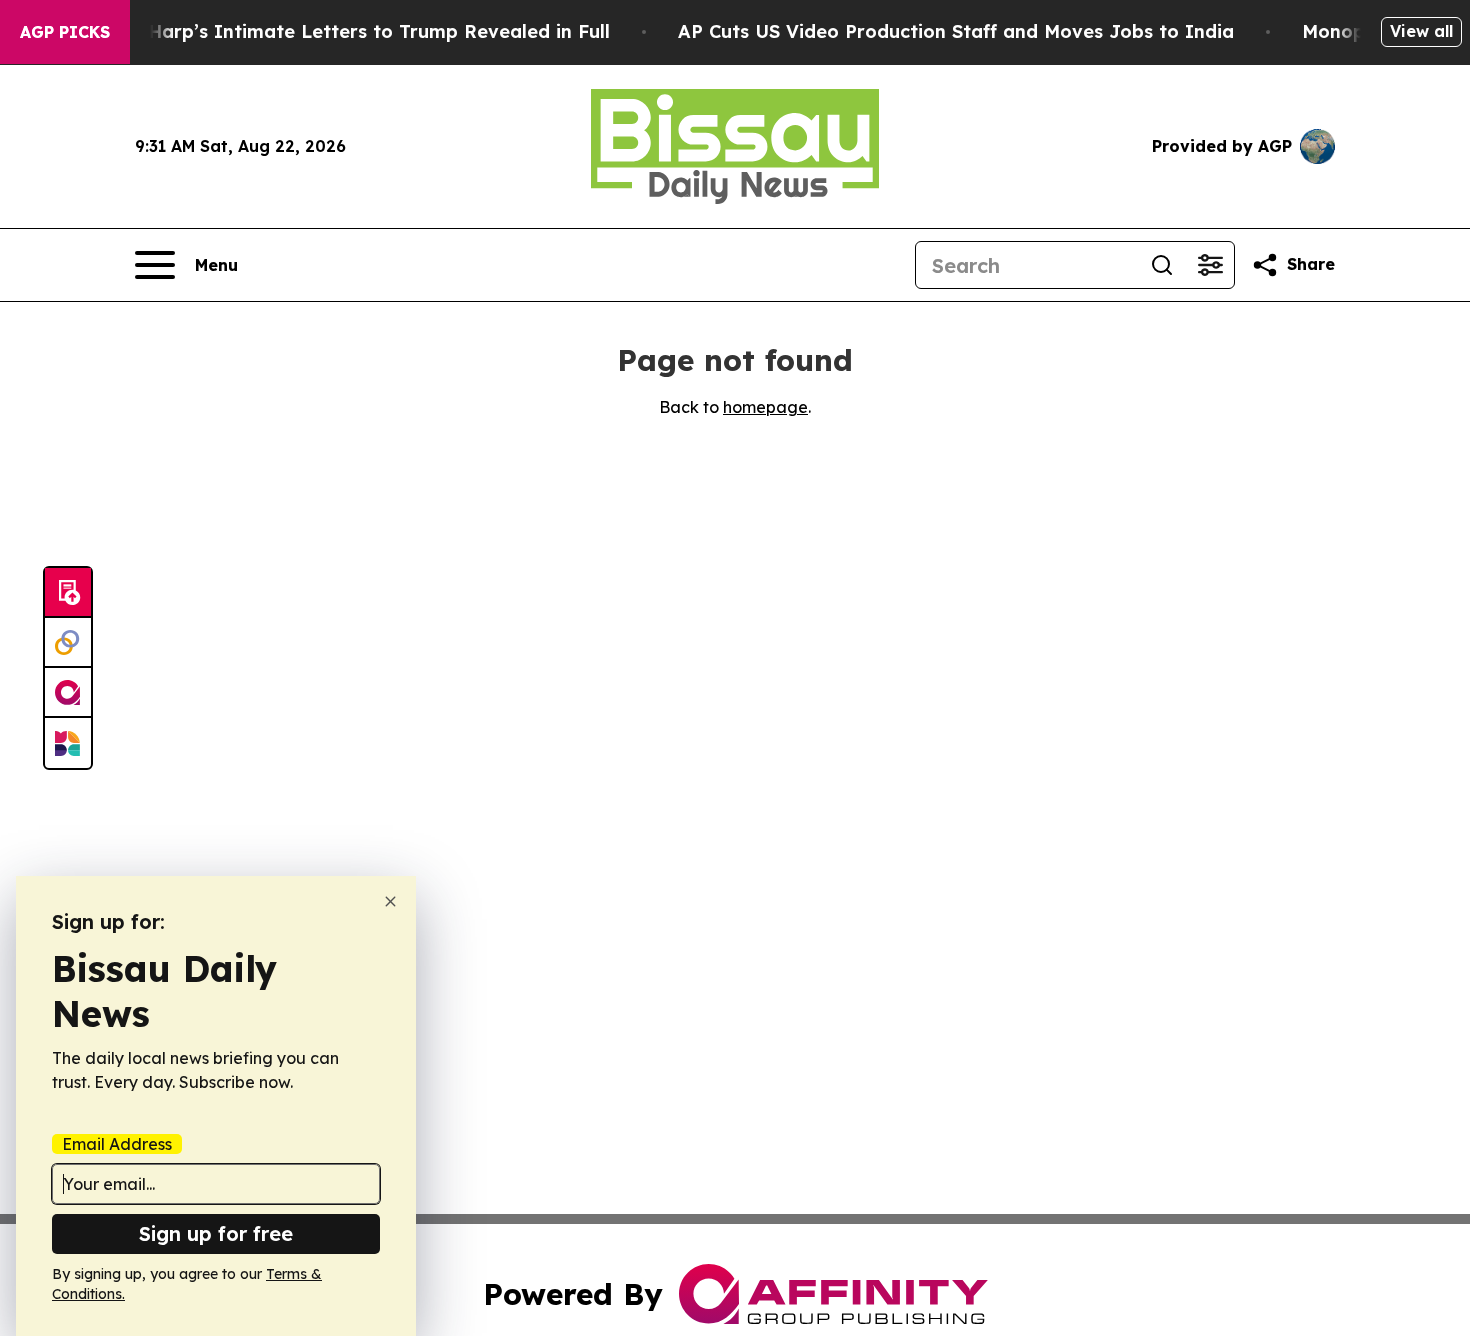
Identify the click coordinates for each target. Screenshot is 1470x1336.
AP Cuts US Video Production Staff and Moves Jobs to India (956, 31)
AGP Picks (65, 32)
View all (1421, 31)
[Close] (390, 901)
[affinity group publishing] (68, 693)
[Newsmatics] (68, 743)
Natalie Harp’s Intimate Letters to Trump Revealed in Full (342, 31)
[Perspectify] (68, 643)
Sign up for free (216, 1233)
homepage (765, 407)
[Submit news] (68, 593)
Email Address (117, 1144)
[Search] (1162, 265)
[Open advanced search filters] (1210, 265)
